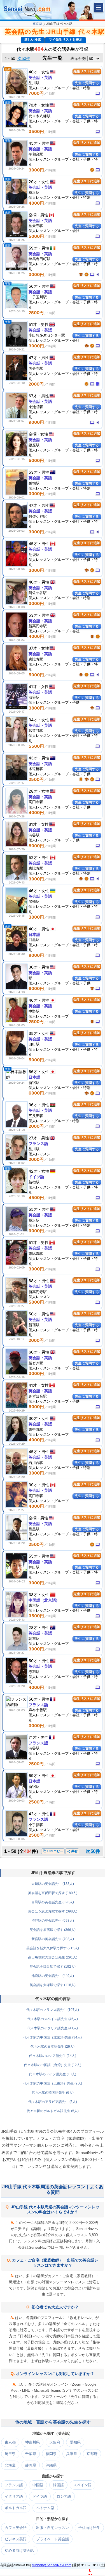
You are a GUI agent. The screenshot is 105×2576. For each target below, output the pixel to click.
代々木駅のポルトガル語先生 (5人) (53, 2111)
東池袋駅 (36, 407)
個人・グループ (49, 1016)
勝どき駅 (36, 1363)
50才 (33, 1314)
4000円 (36, 203)
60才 (33, 1352)
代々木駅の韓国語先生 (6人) (53, 2093)
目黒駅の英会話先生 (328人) (53, 1902)
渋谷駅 (34, 697)
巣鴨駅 (34, 483)
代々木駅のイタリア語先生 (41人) (53, 2028)
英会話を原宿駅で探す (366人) (53, 1930)
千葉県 (31, 2454)
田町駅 (34, 1044)
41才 (33, 687)
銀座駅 (34, 445)
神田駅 (34, 1567)
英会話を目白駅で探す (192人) (53, 1967)
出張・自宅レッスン (53, 2528)
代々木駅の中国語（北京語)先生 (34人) (53, 2037)
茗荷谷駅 (36, 730)
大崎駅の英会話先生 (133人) (53, 1884)
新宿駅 (34, 1083)
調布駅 (34, 1638)
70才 (33, 105)
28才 (33, 791)
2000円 (36, 384)
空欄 (32, 215)
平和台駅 (36, 154)
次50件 (24, 58)
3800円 (36, 708)
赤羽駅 (34, 1672)
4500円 (36, 1198)
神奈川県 (32, 2442)
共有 (72, 1851)
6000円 (36, 988)
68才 (33, 1281)
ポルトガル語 (16, 2508)
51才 (33, 324)
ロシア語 (64, 2496)
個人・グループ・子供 (54, 702)
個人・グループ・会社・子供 (60, 774)
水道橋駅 (36, 769)
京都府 (92, 2454)
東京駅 (34, 1605)
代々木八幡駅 (39, 116)
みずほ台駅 (38, 1396)
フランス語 (38, 1143)
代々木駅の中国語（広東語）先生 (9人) (53, 2083)
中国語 (38, 2485)
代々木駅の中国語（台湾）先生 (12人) (53, 2065)
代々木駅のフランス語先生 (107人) (53, 2010)
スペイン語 (82, 2485)
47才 (33, 358)
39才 (33, 1485)
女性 (45, 72)
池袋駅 (34, 555)
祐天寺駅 (36, 226)
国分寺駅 (36, 368)
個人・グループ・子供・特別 (60, 1468)
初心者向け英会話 (19, 2550)
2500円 (36, 313)
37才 (33, 648)
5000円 (36, 236)
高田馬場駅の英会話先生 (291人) (53, 1957)
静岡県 (31, 2465)
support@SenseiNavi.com (52, 2565)
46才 (33, 891)
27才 (33, 1138)
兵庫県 (72, 2454)
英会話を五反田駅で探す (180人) (53, 1893)
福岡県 (51, 2454)
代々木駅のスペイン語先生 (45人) (53, 2019)
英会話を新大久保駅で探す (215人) (53, 1948)
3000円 (36, 170)
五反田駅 (36, 1116)
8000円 (36, 846)
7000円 (36, 93)
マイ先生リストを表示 (66, 40)
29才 (33, 182)
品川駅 (34, 83)
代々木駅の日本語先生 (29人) (53, 2047)
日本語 (34, 934)
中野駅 (34, 1011)
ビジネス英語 (16, 2539)
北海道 (10, 2465)
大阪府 (55, 2442)
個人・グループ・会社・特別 (60, 88)
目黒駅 (34, 940)
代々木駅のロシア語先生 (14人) (53, 2056)
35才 (33, 1033)
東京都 (37, 24)
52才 (33, 857)
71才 (33, 1737)
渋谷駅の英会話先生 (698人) (53, 1921)
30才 (33, 967)
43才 (33, 758)
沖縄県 (51, 2465)
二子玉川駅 (38, 297)
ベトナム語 (45, 2508)
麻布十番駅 (38, 1710)
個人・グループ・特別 (54, 1121)
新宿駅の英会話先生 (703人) (53, 1939)
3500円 (36, 131)
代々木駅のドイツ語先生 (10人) (53, 2074)
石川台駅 (36, 1463)
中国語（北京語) (43, 1600)
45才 (33, 143)
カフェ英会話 (16, 2528)
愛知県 (75, 2442)
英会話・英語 (40, 77)
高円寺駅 (36, 802)
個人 (39, 1154)
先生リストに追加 (87, 71)
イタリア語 (14, 2496)
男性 (45, 143)
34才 (33, 720)
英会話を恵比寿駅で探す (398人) (53, 1911)
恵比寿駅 (36, 659)
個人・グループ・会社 (54, 231)
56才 (33, 286)
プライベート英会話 (53, 2539)
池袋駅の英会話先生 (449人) (53, 1976)
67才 (33, 396)
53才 (33, 472)
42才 (33, 1171)
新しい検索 (33, 40)
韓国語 (58, 2485)
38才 (33, 1595)
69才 (33, 1775)
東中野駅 (36, 1429)
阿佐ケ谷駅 (38, 516)
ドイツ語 (36, 1177)
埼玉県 (10, 2454)
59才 (33, 248)
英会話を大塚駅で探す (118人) (53, 1985)
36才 (33, 1105)
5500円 (36, 746)
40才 (33, 72)
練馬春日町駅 (39, 259)
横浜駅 (34, 192)
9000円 (36, 422)
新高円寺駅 (38, 626)
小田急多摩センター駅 (47, 335)
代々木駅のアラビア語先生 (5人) (53, 2102)
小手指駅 (36, 1825)
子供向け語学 (89, 2528)
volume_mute (98, 274)
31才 (33, 824)
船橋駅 (34, 901)
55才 (33, 1209)
